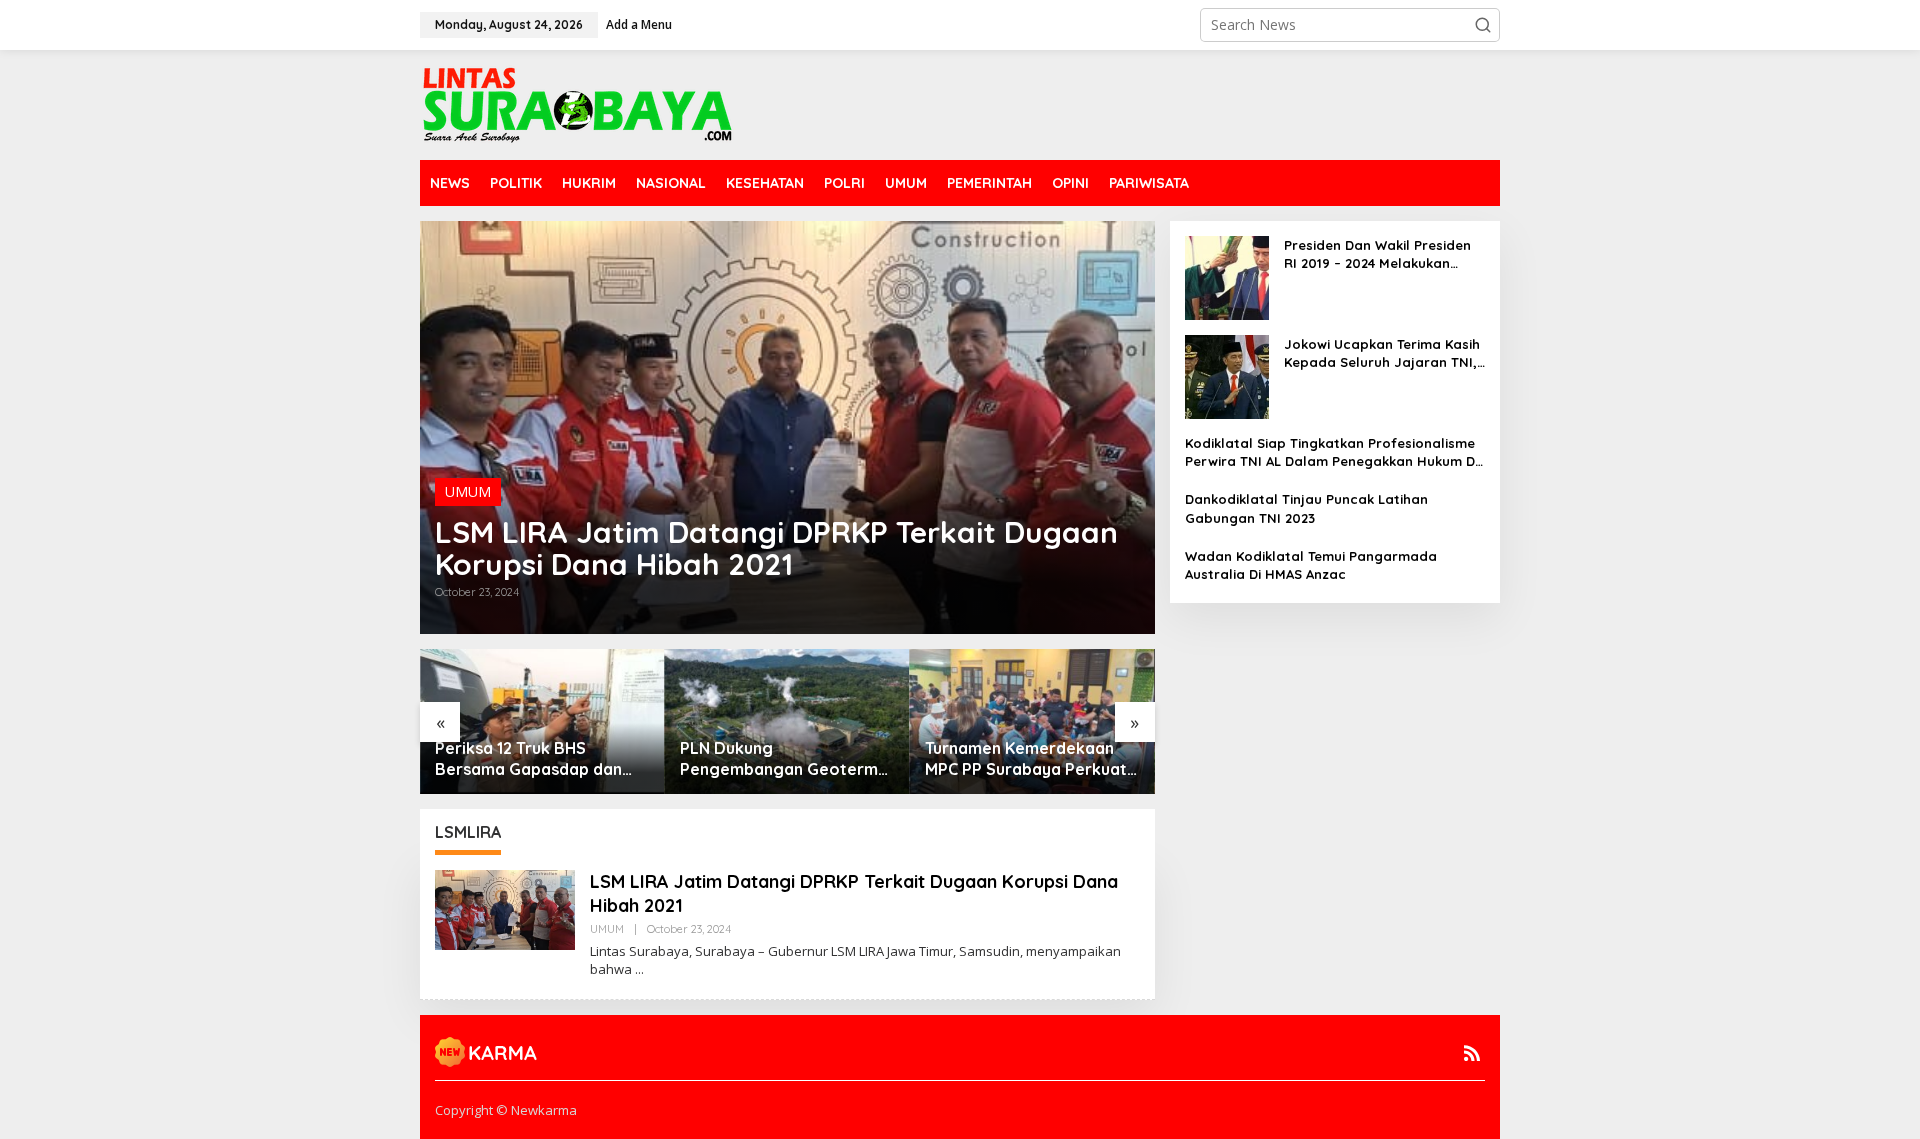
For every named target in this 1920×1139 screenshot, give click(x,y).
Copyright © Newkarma (506, 1110)
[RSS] (1472, 1053)
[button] (1483, 25)
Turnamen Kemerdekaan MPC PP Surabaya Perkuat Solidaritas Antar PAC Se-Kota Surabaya (1026, 759)
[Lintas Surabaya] (577, 103)
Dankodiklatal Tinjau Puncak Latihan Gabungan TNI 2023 (1306, 508)
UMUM (468, 491)
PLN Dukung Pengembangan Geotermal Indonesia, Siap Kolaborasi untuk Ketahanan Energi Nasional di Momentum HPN (786, 759)
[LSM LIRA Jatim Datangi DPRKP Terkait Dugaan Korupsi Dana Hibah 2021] (639, 969)
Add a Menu (639, 24)
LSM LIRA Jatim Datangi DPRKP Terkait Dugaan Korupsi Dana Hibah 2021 (776, 548)
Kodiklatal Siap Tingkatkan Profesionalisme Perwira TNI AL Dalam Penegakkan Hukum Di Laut (1331, 452)
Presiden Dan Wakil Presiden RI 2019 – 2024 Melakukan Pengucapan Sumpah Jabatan (1377, 254)
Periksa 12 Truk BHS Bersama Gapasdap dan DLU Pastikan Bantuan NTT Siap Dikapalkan (538, 759)
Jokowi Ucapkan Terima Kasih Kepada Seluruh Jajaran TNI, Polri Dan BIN (1382, 353)
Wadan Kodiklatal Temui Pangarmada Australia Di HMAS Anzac (1311, 565)
